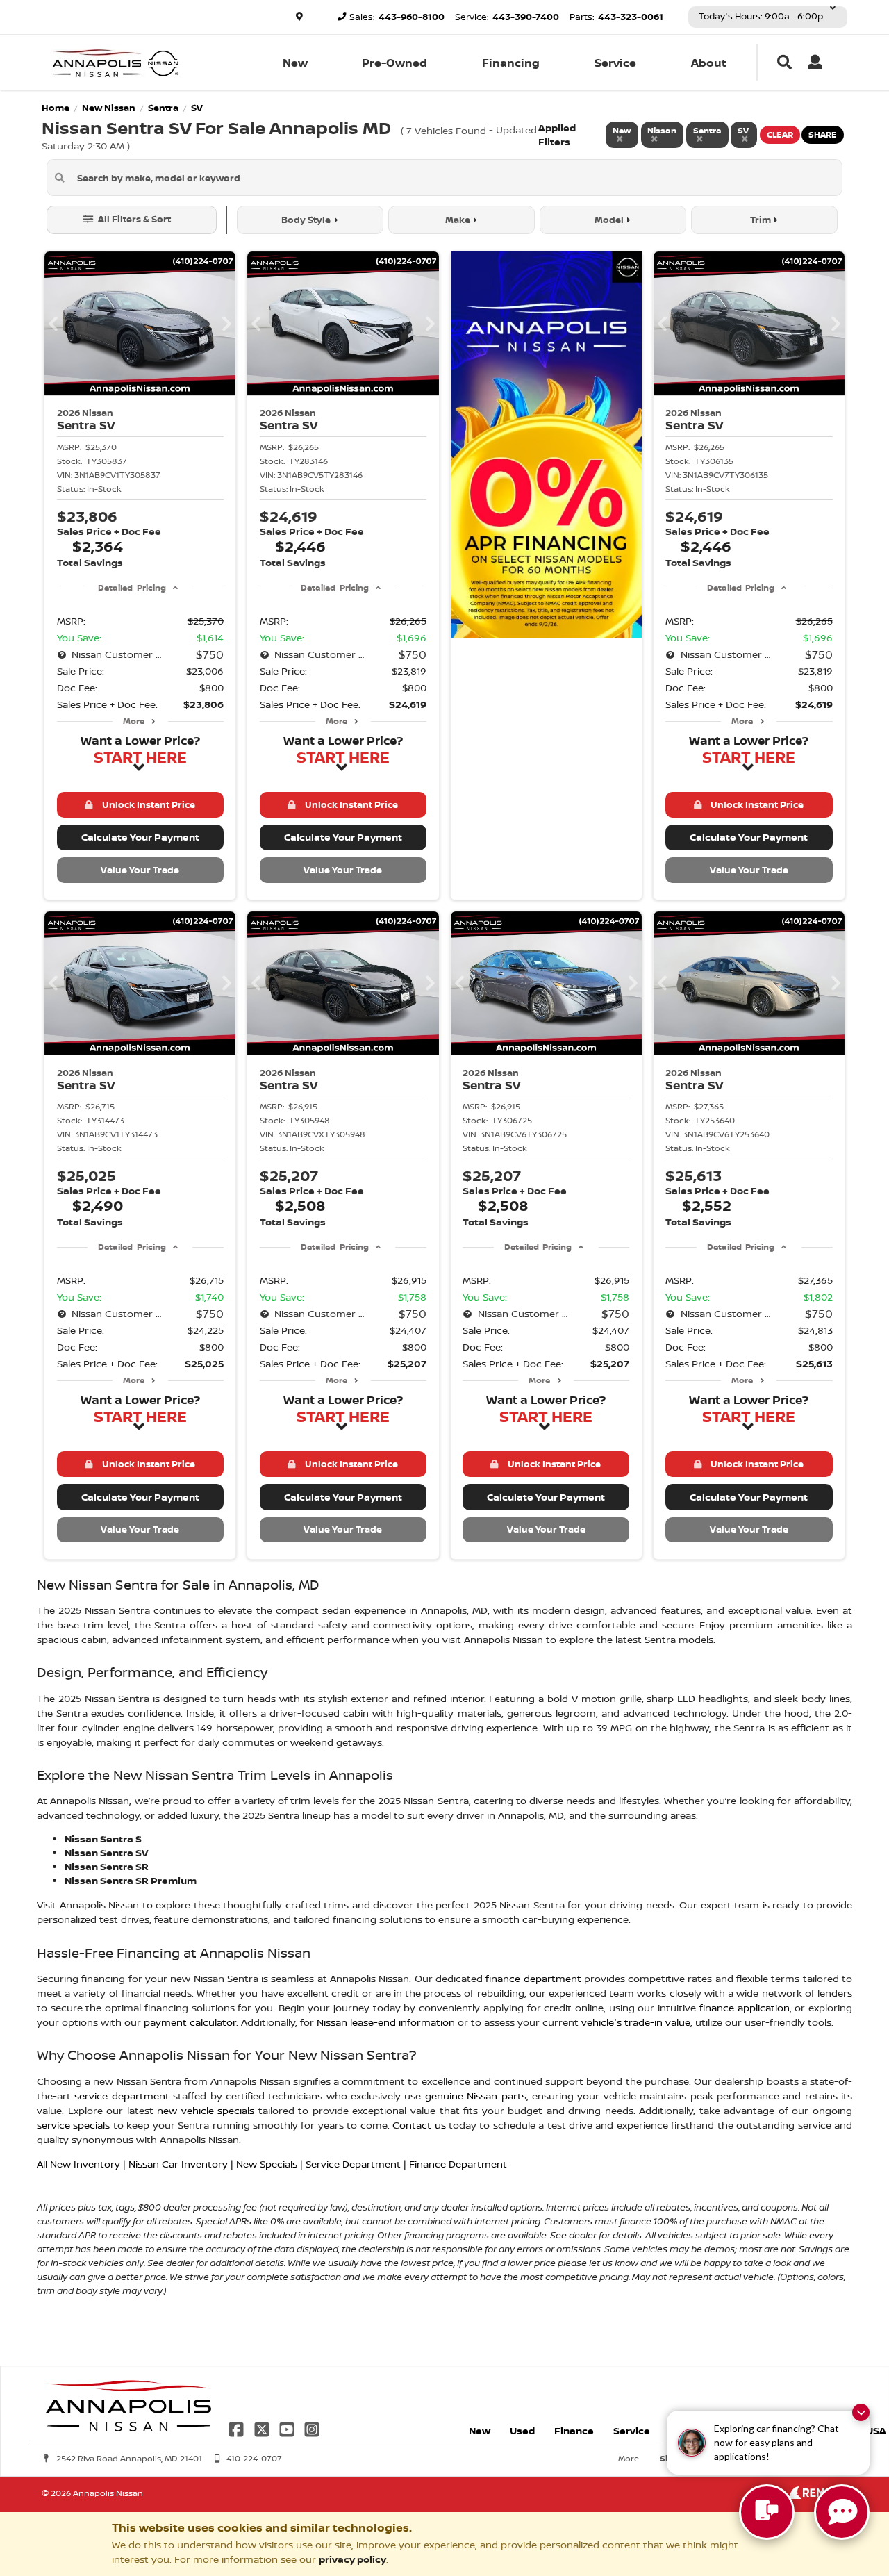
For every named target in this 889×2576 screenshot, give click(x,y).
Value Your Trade (140, 870)
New (295, 63)
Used (522, 2430)
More (134, 721)
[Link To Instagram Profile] (312, 2428)
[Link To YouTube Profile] (288, 2428)
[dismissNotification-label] (861, 2412)
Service (615, 63)
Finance (574, 2430)
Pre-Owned (394, 63)
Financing (511, 63)
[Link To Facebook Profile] (238, 2428)
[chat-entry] (767, 2512)
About (709, 63)
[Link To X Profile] (263, 2428)
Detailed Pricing (132, 587)
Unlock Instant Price (147, 804)
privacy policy (352, 2559)
